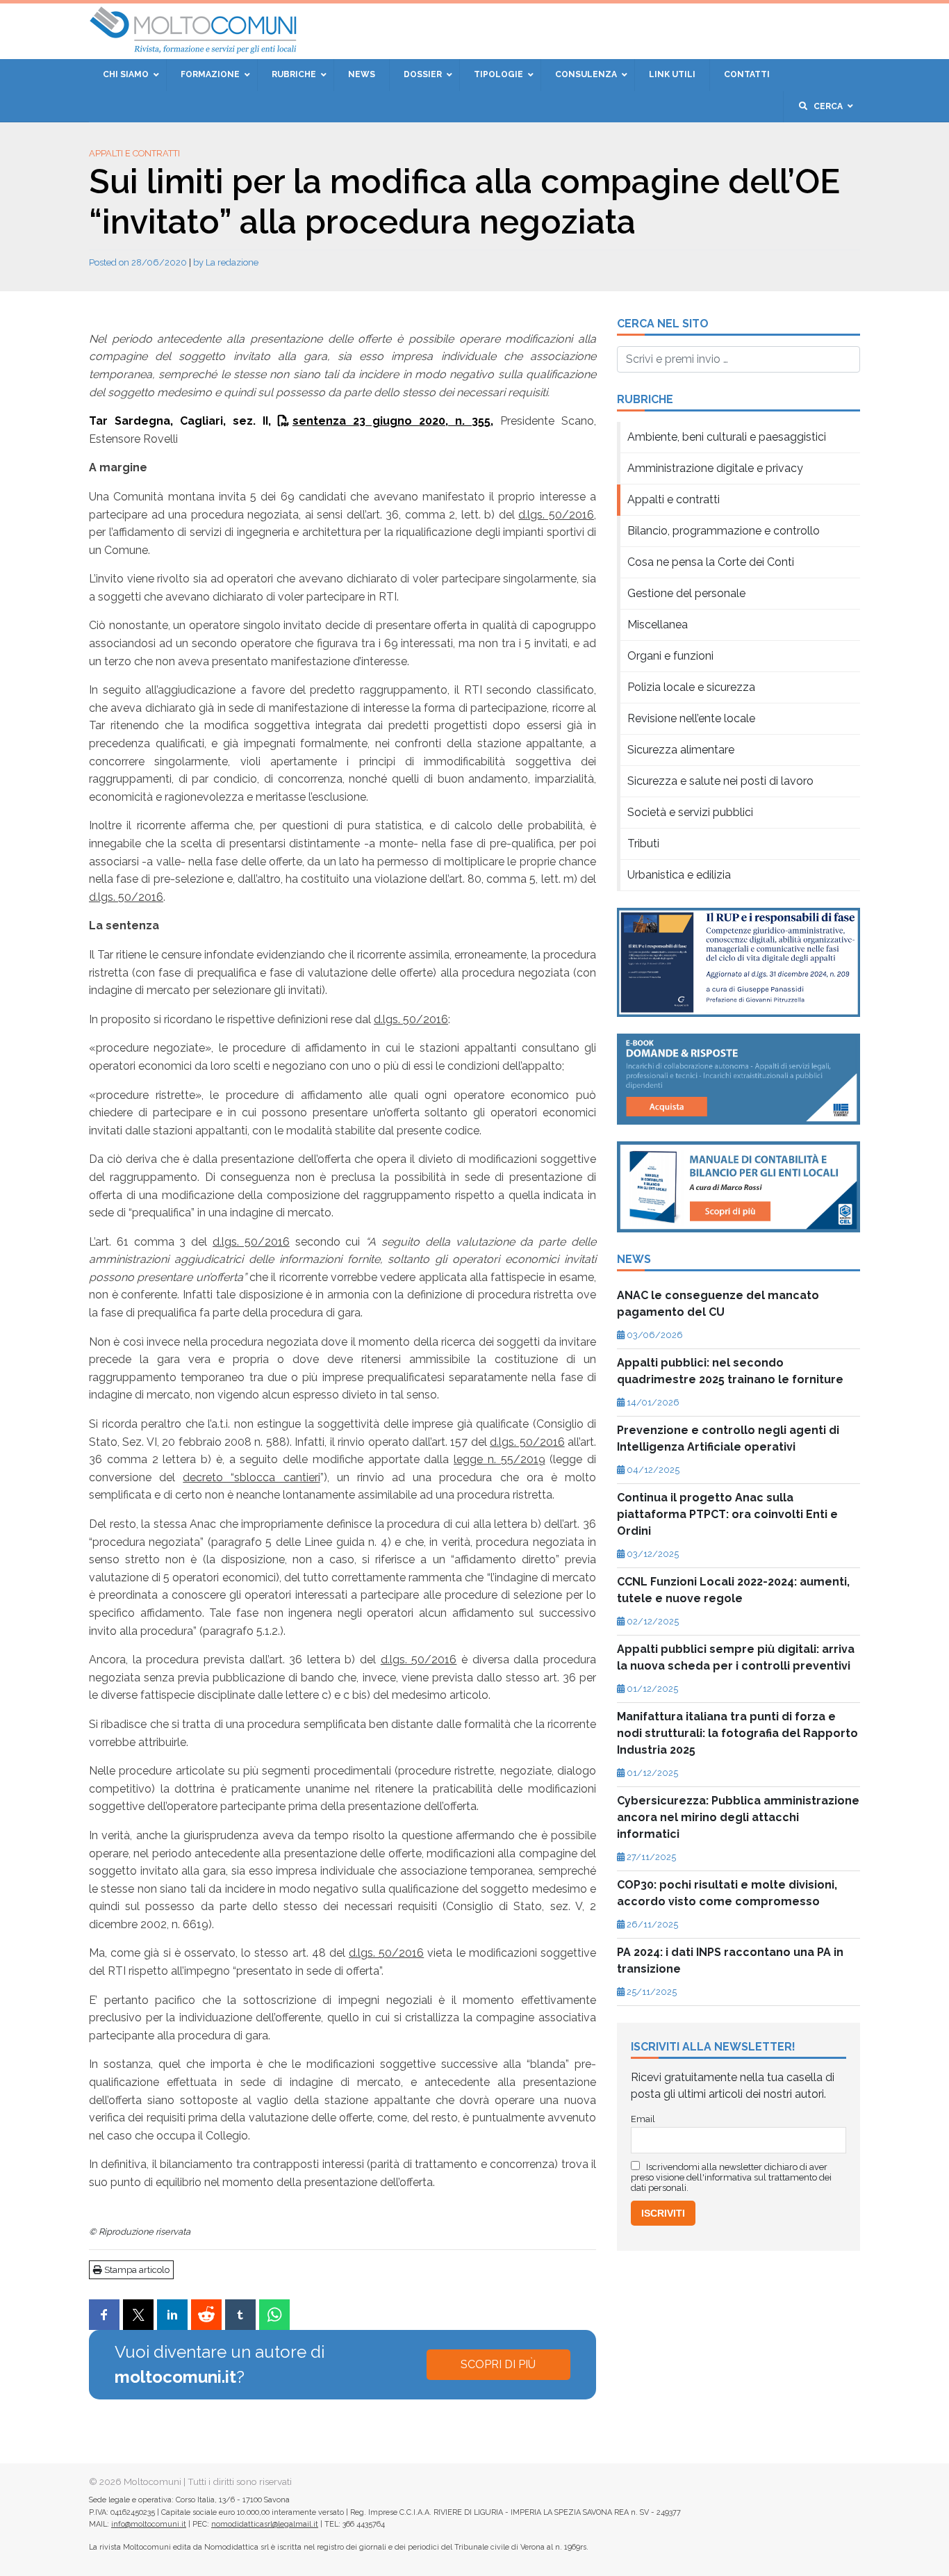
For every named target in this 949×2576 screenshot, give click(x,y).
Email (366, 257)
